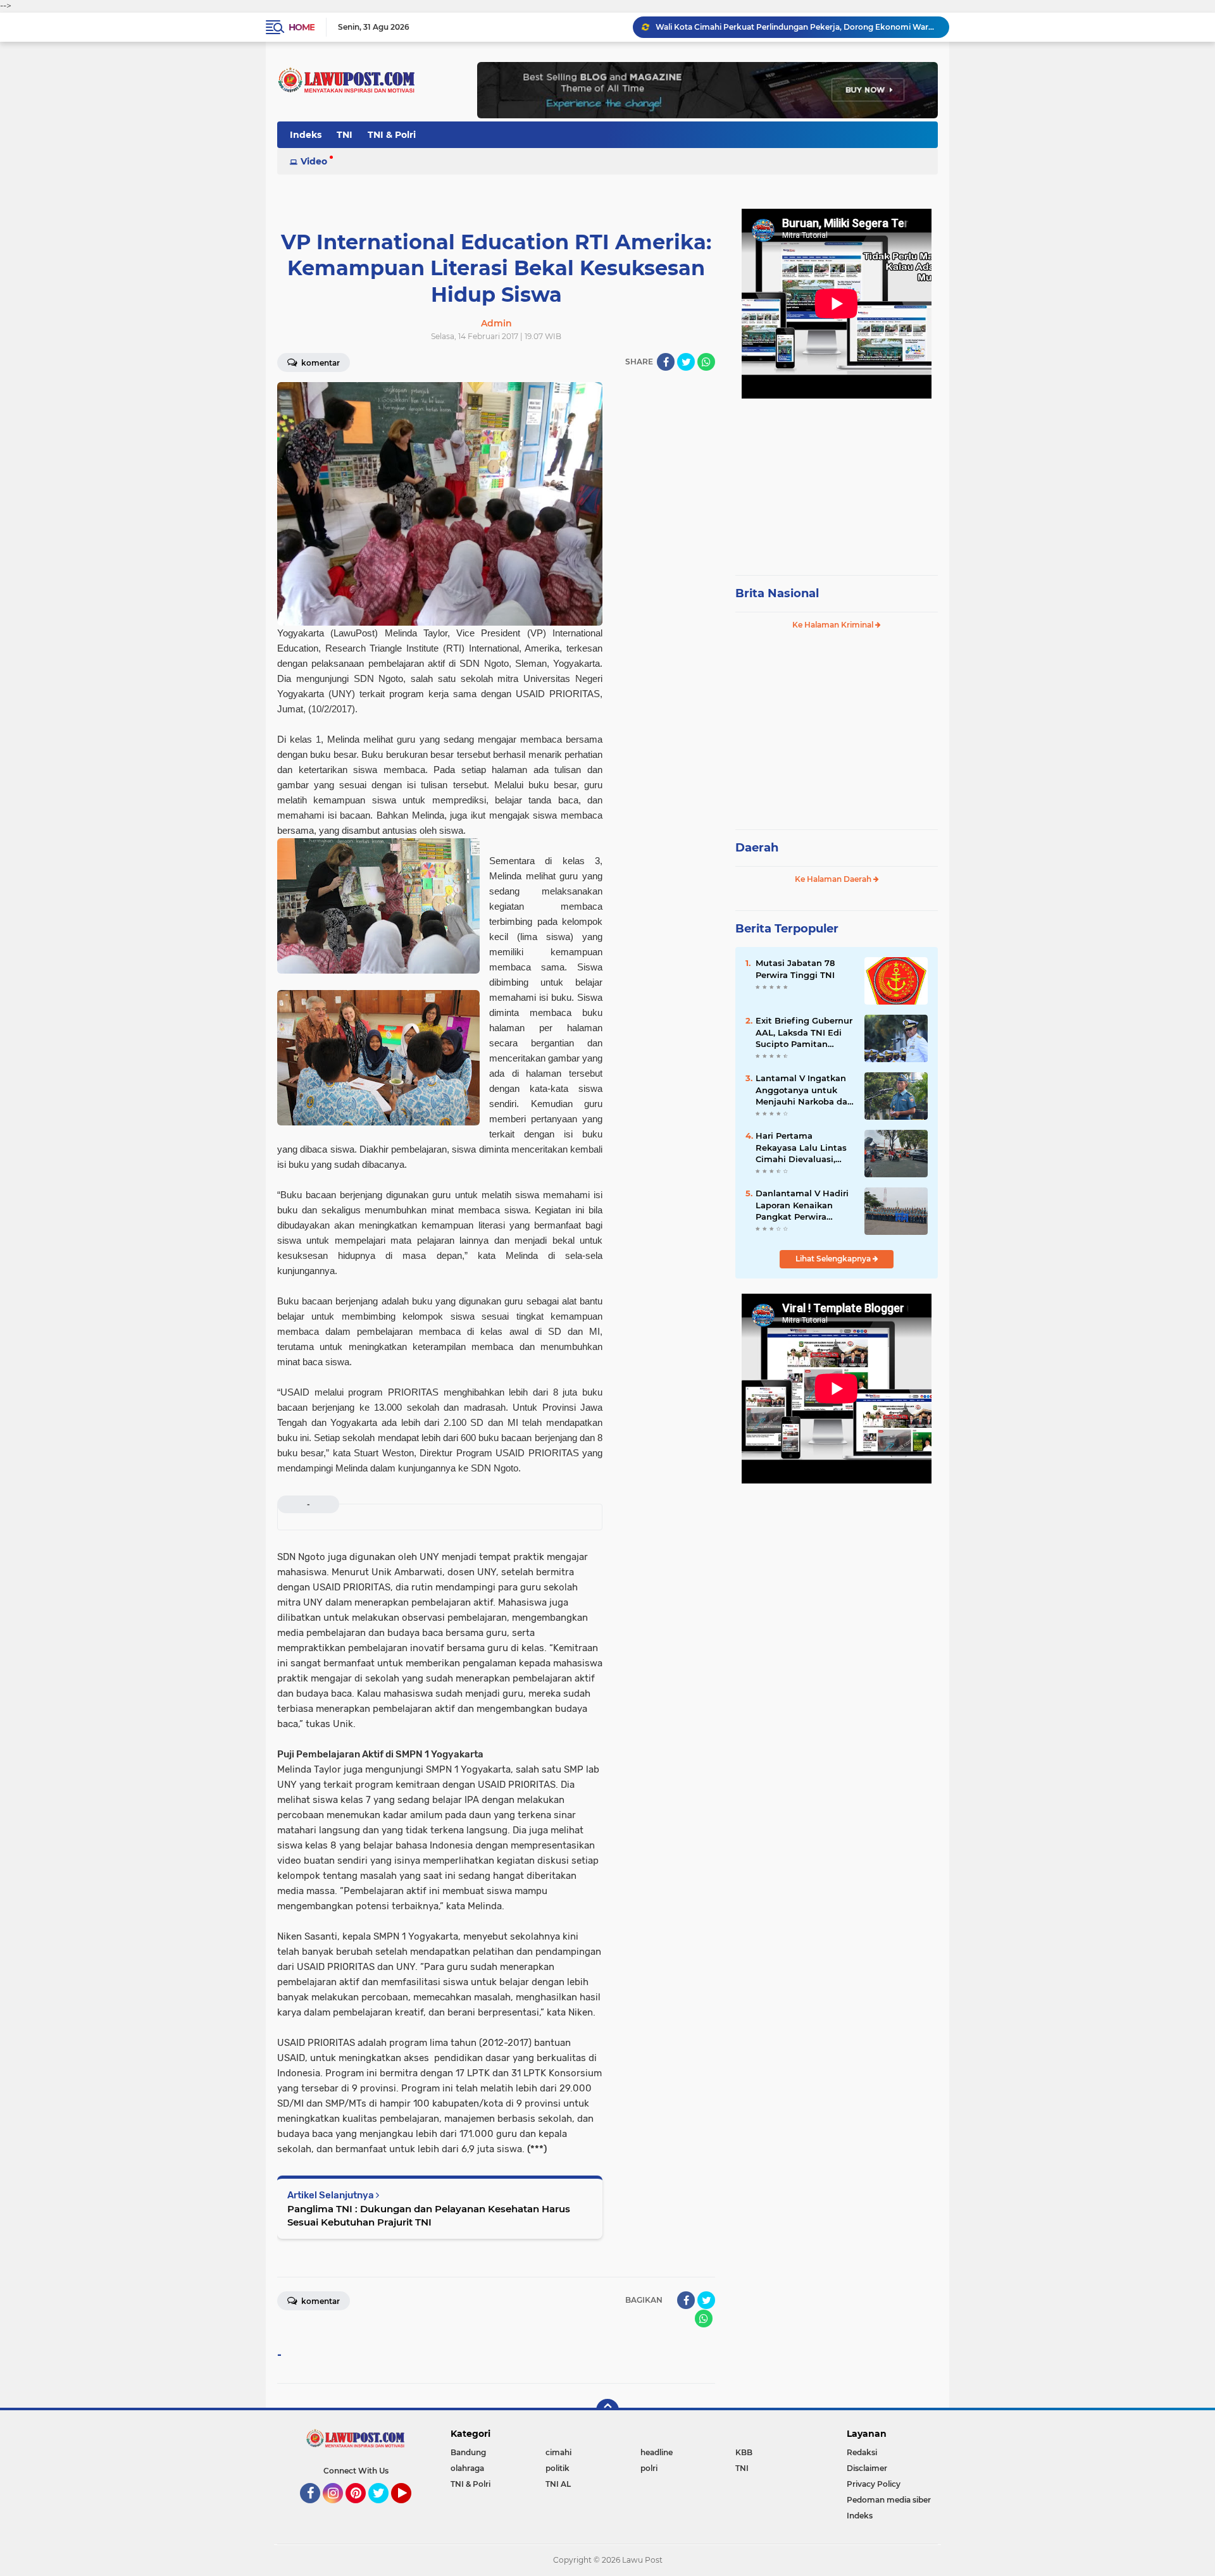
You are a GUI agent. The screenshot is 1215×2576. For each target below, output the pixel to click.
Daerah (757, 848)
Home (302, 27)
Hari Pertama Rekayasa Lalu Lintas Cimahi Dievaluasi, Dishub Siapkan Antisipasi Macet (801, 1148)
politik (558, 2468)
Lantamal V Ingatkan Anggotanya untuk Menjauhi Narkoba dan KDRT (804, 1090)
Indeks (306, 135)
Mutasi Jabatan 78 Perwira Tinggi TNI (795, 969)
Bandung (468, 2452)
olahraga (467, 2468)
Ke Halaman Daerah (834, 879)
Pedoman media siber (889, 2500)
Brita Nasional (777, 593)
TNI (345, 135)
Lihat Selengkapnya (834, 1259)
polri (649, 2468)
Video (314, 161)
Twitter (384, 2509)
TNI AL (558, 2484)
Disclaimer (867, 2468)
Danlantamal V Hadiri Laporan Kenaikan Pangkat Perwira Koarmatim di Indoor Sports (802, 1205)
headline (657, 2452)
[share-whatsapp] (706, 362)
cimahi (558, 2452)
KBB (744, 2452)
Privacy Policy (874, 2484)
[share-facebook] (666, 362)
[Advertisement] (837, 481)
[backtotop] (607, 2410)
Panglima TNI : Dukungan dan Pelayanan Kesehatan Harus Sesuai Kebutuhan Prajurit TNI (429, 2215)
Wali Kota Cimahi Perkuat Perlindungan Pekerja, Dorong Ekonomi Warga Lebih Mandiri (797, 27)
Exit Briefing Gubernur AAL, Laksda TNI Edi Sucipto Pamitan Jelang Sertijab (804, 1032)
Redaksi (862, 2452)
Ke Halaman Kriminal (834, 625)
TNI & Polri (392, 135)
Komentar (320, 363)
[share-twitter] (686, 362)
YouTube (410, 2509)
